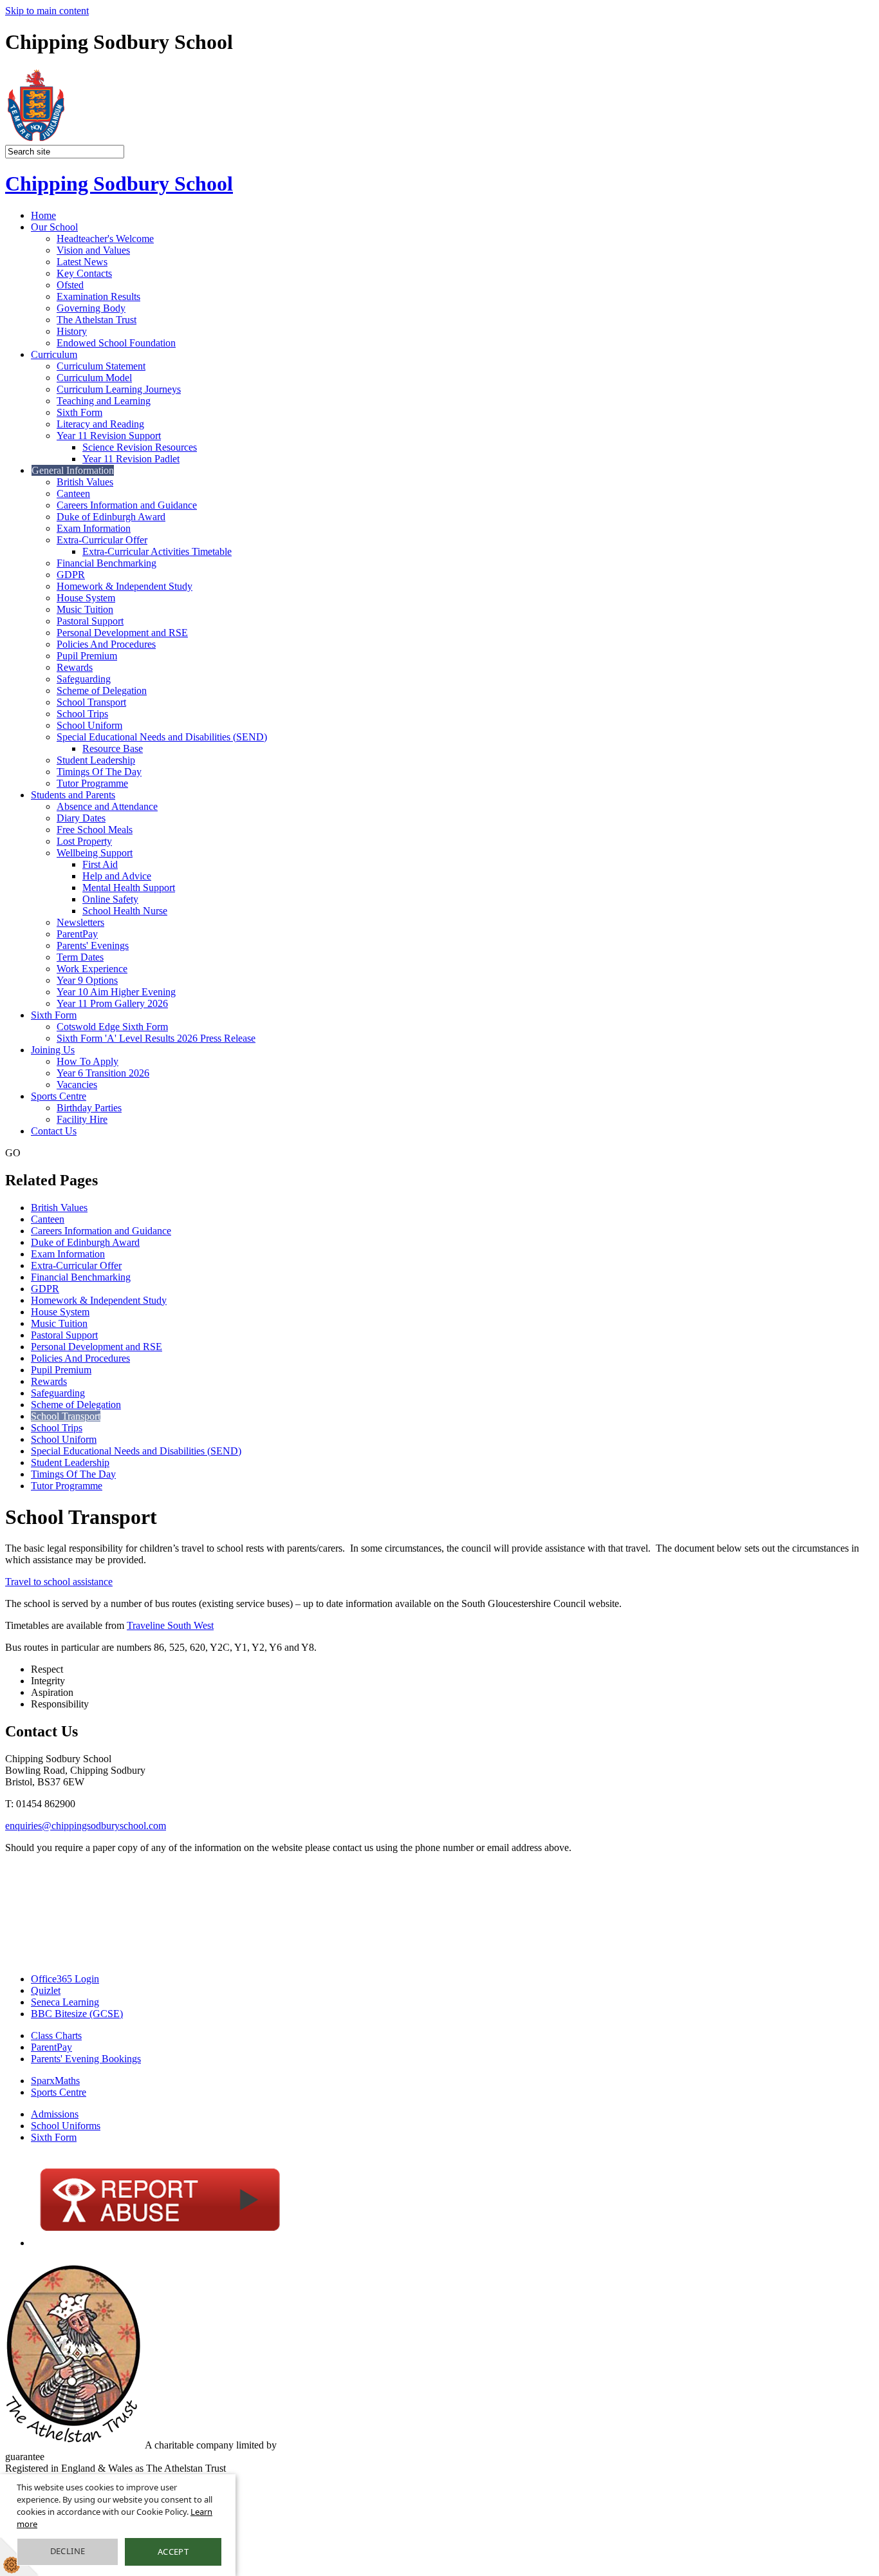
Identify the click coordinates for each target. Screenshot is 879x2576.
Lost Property (84, 841)
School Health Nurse (125, 911)
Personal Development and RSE (122, 633)
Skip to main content (47, 11)
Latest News (82, 262)
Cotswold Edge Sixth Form (112, 1027)
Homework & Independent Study (125, 586)
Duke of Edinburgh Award (111, 517)
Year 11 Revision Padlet (131, 459)
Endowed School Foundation (116, 343)
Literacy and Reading (100, 424)
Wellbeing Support (95, 853)
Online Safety (110, 899)
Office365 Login (65, 1979)
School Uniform (89, 725)
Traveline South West (170, 1625)
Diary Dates (81, 818)
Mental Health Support (129, 888)
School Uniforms (66, 2126)
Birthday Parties (89, 1108)
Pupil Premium (87, 656)
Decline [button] (68, 2551)
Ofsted (70, 285)
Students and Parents (73, 795)
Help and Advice (117, 876)
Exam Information (94, 528)
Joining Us (53, 1050)
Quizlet (46, 1990)
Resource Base (113, 748)
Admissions (55, 2114)
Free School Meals (95, 830)
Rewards (75, 667)
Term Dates (80, 957)
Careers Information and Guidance (127, 505)
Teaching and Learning (104, 401)
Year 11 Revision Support (109, 436)
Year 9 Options (87, 980)
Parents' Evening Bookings (86, 2059)
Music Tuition (85, 609)
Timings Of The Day (99, 772)
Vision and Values (93, 250)
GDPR (71, 575)
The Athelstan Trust (97, 320)
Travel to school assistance (59, 1582)
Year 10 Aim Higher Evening (116, 992)
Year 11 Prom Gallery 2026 (112, 1003)
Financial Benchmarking (106, 563)
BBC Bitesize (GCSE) (77, 2014)
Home (43, 215)
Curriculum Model (94, 378)
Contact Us (54, 1131)
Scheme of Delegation (102, 691)
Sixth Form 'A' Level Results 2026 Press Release (156, 1038)
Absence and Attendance (107, 806)
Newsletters (80, 922)
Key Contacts (84, 273)
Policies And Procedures (106, 644)
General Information (73, 470)
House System (86, 598)
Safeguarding (84, 679)
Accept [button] (173, 2552)
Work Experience (92, 969)
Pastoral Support (90, 621)
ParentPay (77, 934)
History (72, 331)
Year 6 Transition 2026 (103, 1073)
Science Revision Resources (140, 447)
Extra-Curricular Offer (102, 540)
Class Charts (56, 2035)
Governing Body (91, 308)
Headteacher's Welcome (105, 239)
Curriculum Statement (101, 366)
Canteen (73, 494)
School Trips (82, 714)
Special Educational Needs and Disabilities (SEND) (162, 737)
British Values (85, 482)
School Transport (91, 702)
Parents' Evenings (93, 945)
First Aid (100, 864)
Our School (54, 227)
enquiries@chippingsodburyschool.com (86, 1826)
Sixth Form (79, 412)
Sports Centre (59, 1096)
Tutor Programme (92, 783)
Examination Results (98, 296)
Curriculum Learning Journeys (119, 389)
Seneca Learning (65, 2002)
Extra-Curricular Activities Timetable (157, 551)
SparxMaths (55, 2081)
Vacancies (77, 1085)
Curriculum (54, 354)
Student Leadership (96, 760)
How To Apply (88, 1061)
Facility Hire (82, 1119)
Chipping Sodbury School (119, 183)
